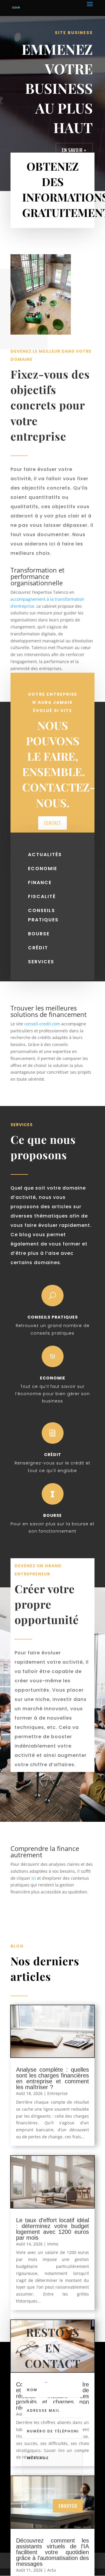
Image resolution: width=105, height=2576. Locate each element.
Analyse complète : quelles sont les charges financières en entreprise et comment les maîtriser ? (52, 2078)
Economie (53, 1378)
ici (34, 1878)
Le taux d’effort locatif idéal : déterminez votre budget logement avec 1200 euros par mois (52, 2229)
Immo (53, 2244)
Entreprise (57, 2093)
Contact (52, 823)
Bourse (52, 1515)
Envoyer (68, 2506)
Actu (52, 2570)
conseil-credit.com (42, 1024)
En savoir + (74, 150)
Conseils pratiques (53, 1317)
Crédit (53, 1455)
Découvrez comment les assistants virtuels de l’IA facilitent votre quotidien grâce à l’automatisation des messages (52, 2552)
